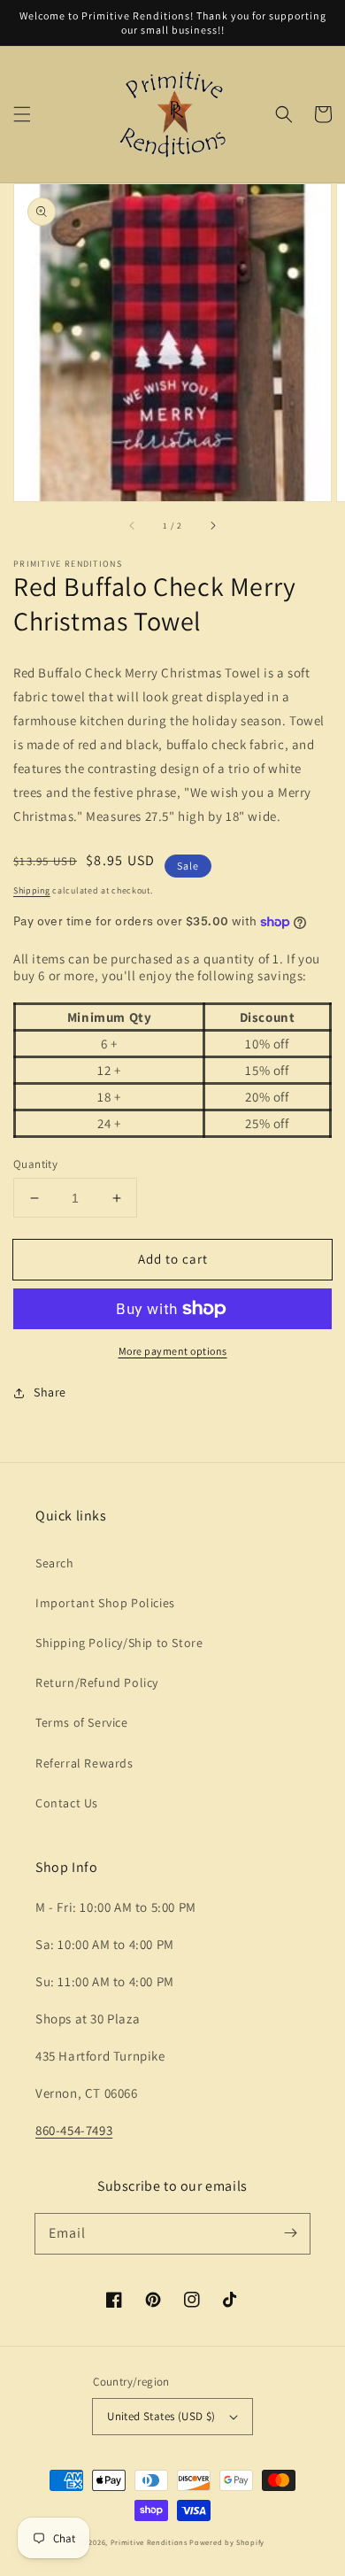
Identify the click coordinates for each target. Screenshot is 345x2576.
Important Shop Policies (105, 1603)
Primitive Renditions (149, 2542)
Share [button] (50, 1392)
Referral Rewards (84, 1763)
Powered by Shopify (227, 2542)
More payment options (173, 1351)
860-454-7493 (74, 2130)
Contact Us (67, 1803)
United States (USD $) (161, 2416)
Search (55, 1563)
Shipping (32, 890)
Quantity (35, 1164)
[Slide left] (133, 526)
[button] (22, 114)
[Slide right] (212, 526)
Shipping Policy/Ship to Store (119, 1643)
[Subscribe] (290, 2233)
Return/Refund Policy (97, 1683)
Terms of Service (82, 1722)
